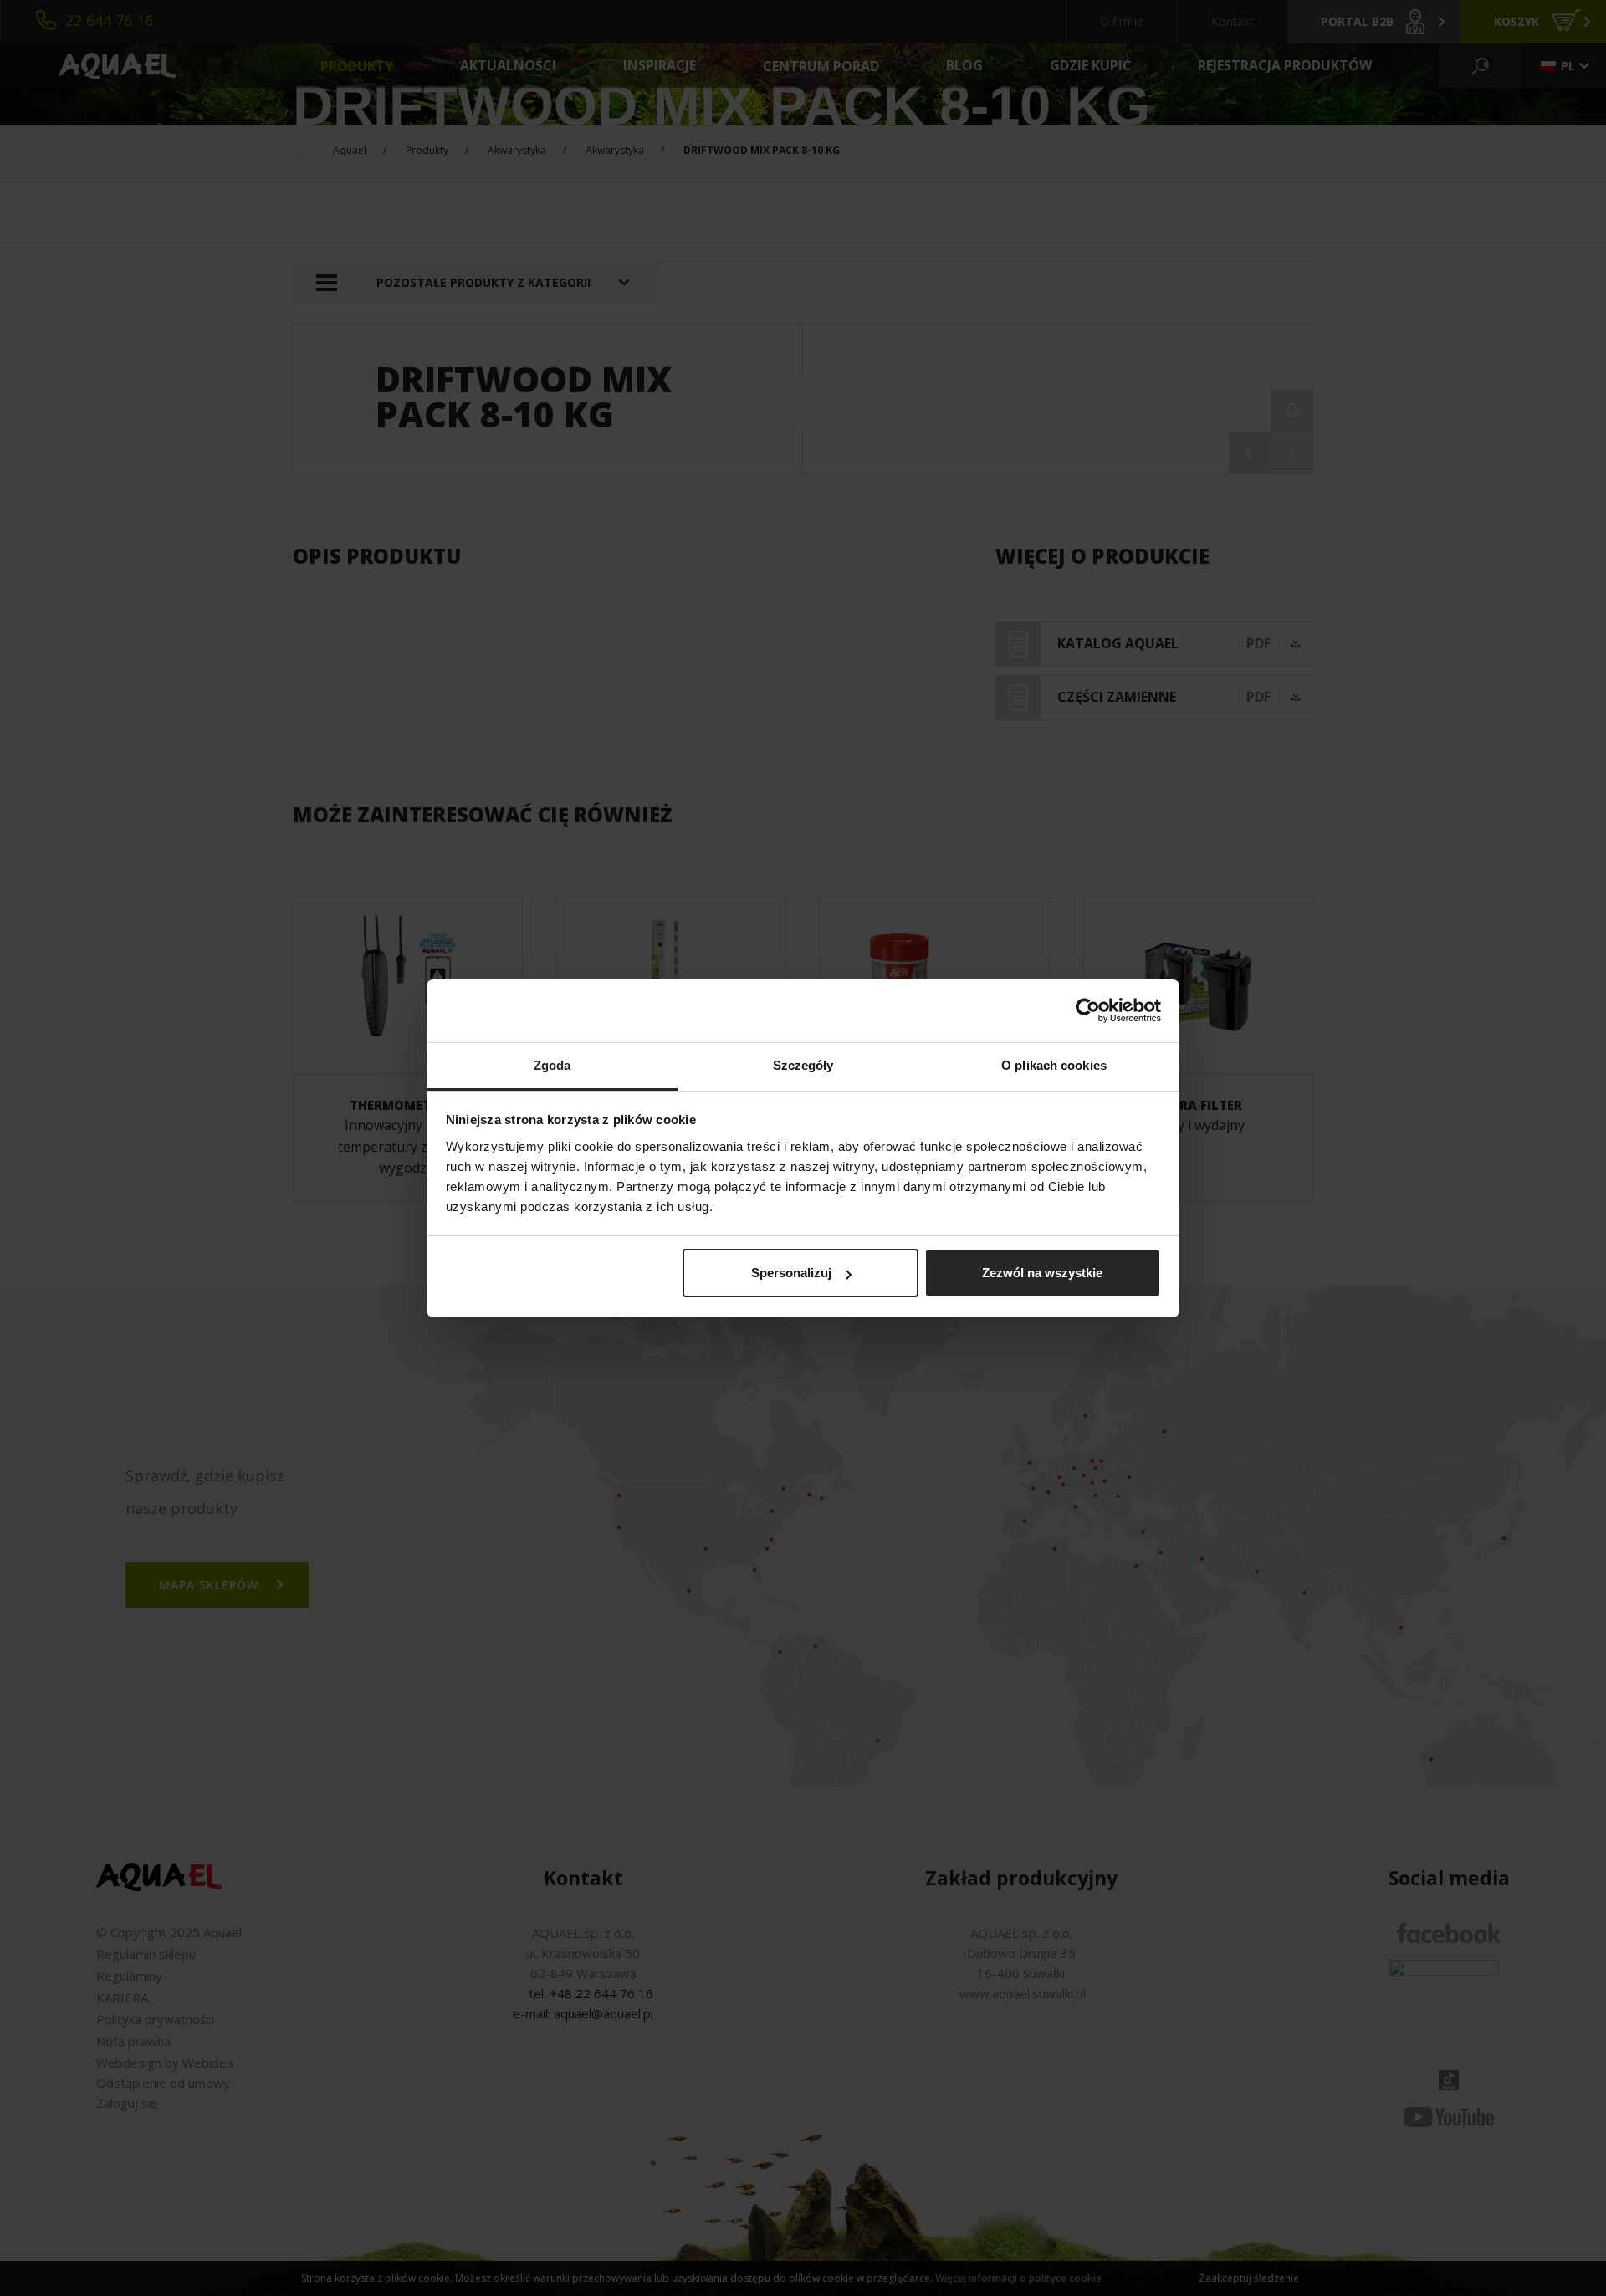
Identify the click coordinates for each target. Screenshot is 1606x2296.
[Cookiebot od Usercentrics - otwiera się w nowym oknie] (1088, 1010)
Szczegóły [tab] (803, 1065)
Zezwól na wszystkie (1042, 1273)
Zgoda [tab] (552, 1065)
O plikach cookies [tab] (1054, 1065)
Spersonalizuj (791, 1273)
